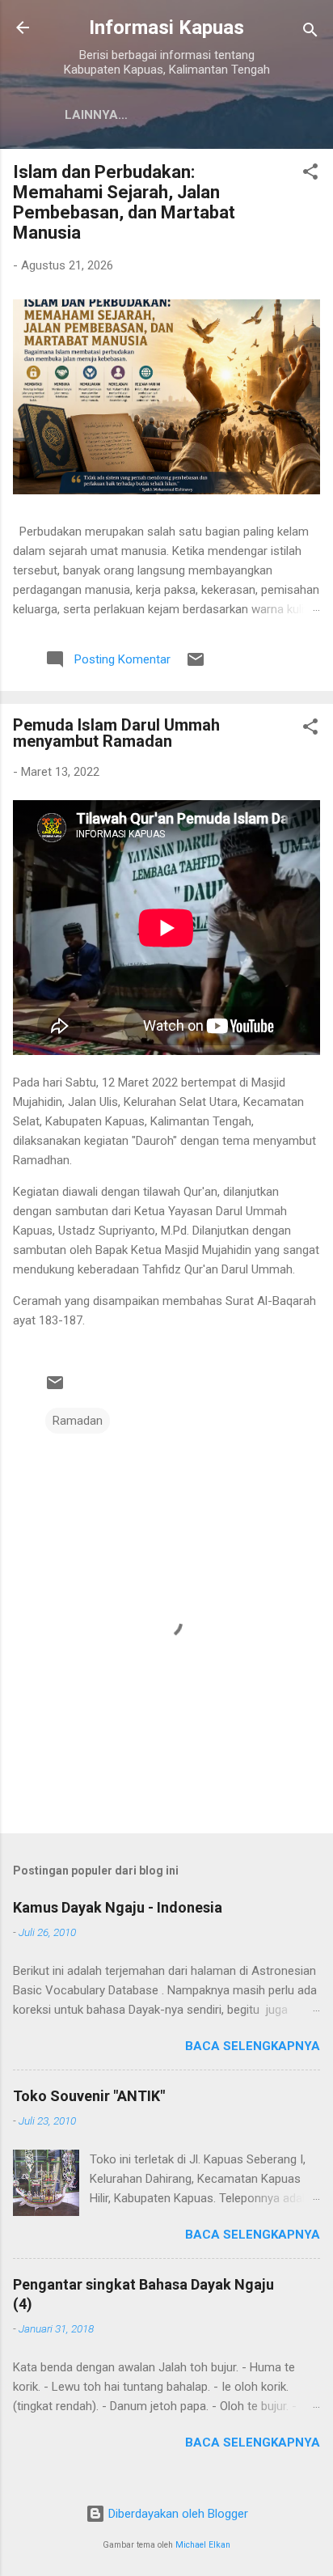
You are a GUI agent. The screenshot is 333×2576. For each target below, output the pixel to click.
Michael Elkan (203, 2545)
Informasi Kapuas (166, 28)
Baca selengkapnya (253, 2046)
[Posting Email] (196, 665)
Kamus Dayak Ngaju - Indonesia (118, 1907)
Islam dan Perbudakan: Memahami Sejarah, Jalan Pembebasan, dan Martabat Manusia (124, 202)
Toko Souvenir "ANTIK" (89, 2096)
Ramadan (78, 1421)
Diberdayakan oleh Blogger (177, 2514)
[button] (310, 174)
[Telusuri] (310, 33)
